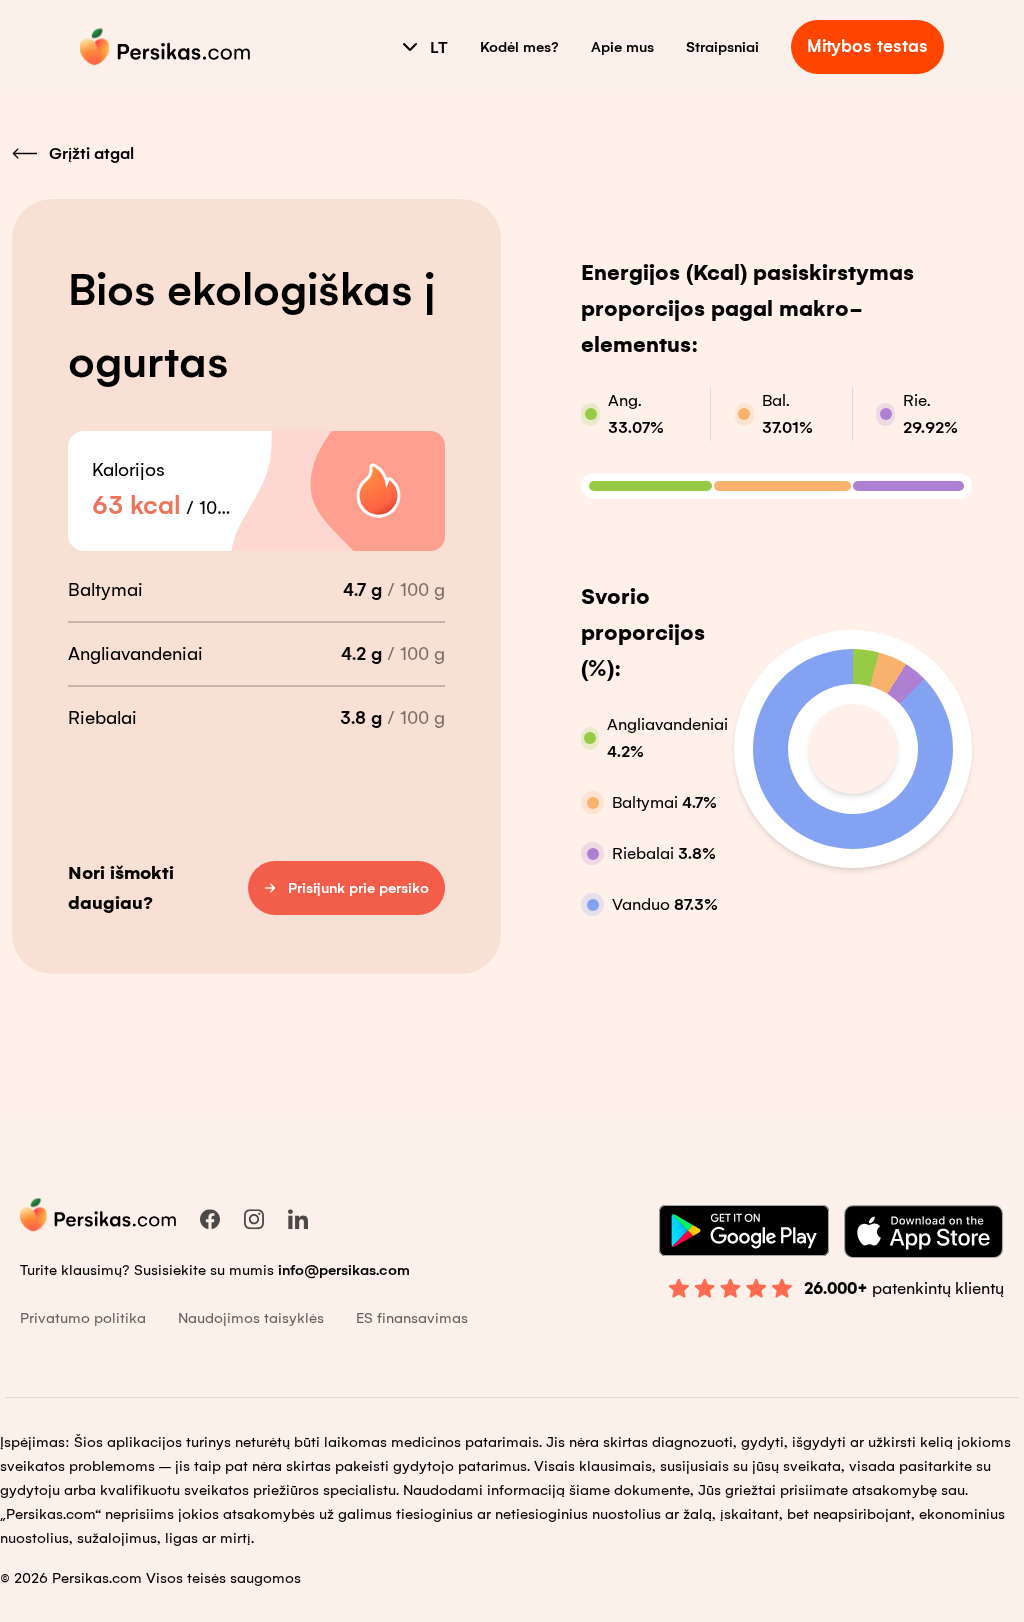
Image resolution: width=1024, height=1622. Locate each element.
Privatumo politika (83, 1318)
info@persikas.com (344, 1270)
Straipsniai (722, 47)
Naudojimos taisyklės (251, 1318)
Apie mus (622, 47)
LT (439, 47)
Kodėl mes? (519, 47)
